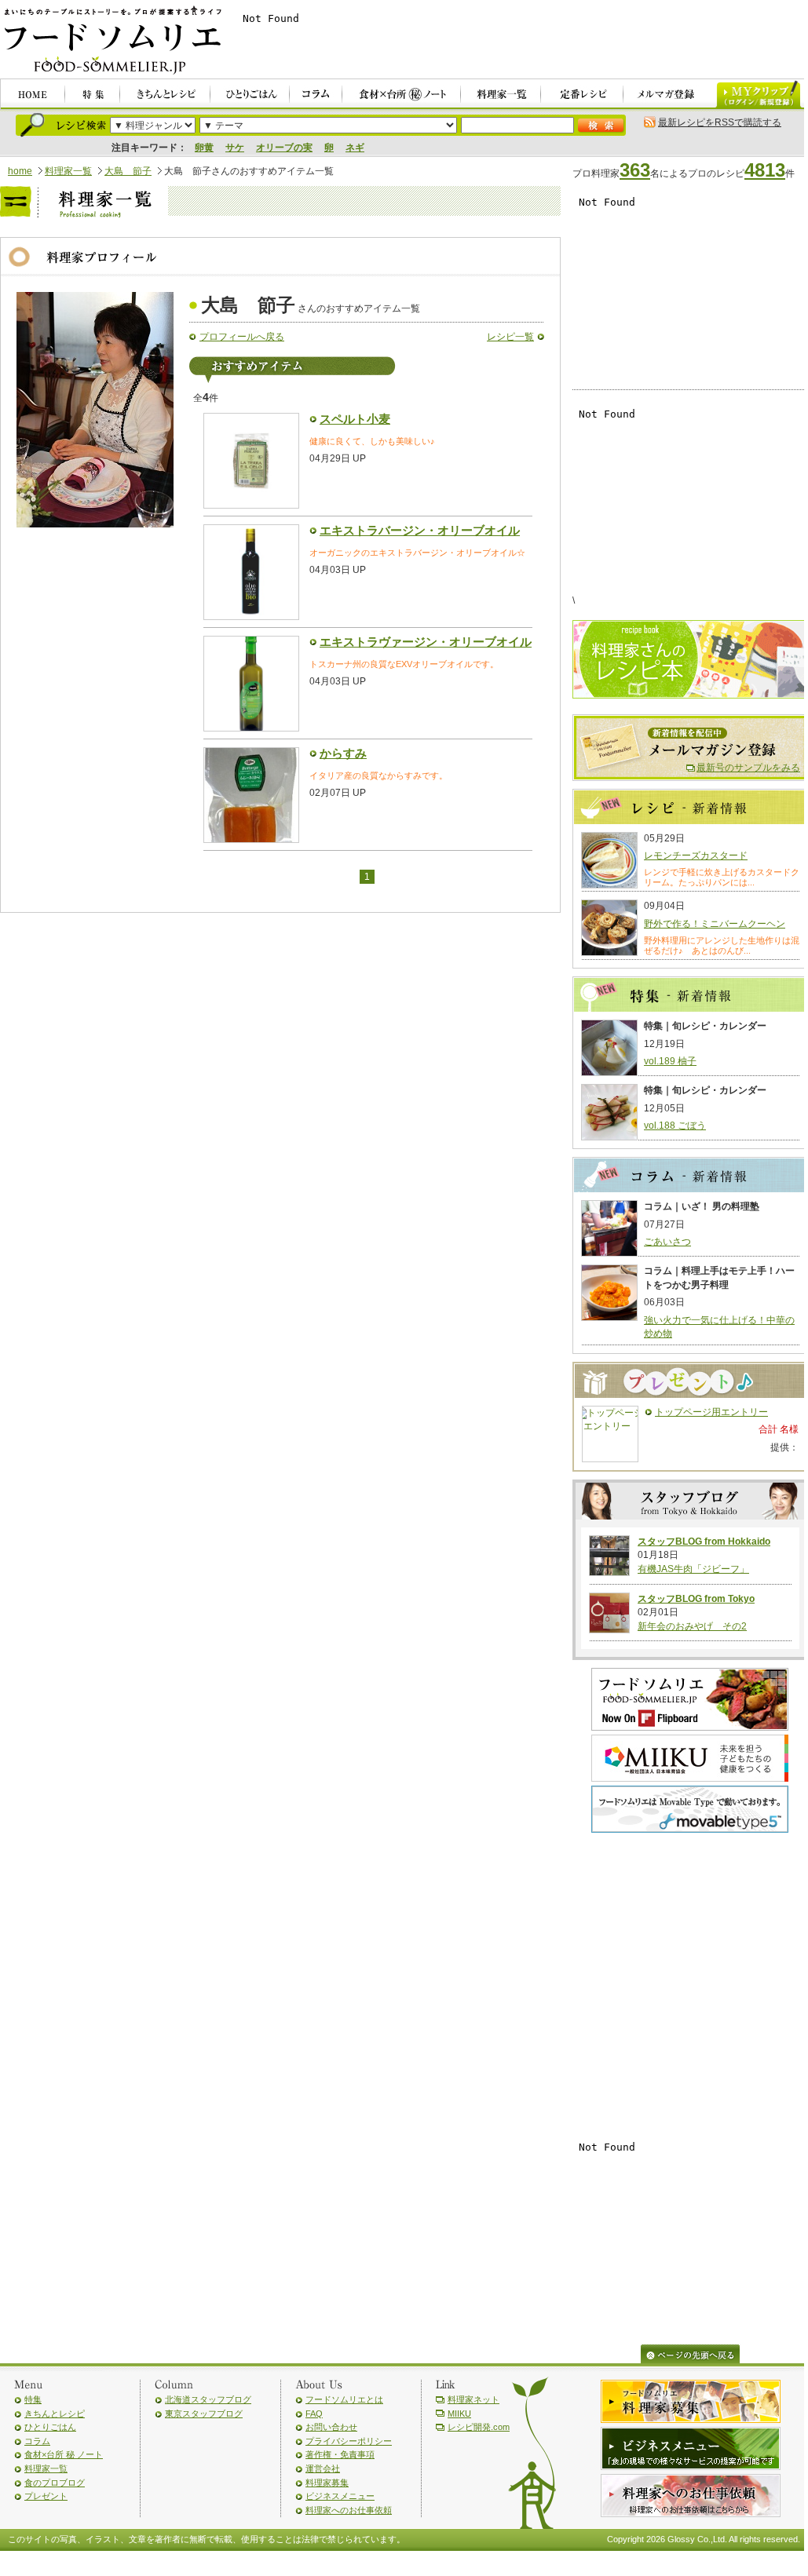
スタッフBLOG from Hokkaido (704, 1542)
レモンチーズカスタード (696, 856)
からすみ (343, 753)
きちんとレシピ (55, 2414)
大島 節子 (128, 171)
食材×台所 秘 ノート (64, 2454)
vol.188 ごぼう (675, 1126)
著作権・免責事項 (340, 2454)
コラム (37, 2441)
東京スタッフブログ (204, 2414)
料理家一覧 (68, 171)
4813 (765, 170)
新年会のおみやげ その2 (692, 1626)
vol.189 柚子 (670, 1061)
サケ (235, 148)
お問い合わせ (331, 2427)
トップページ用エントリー (711, 1412)
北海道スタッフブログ (208, 2399)
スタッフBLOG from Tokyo (696, 1599)
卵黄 (204, 148)
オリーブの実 (284, 148)
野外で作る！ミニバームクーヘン (715, 924)
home (20, 171)
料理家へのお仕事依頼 (349, 2510)
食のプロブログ (55, 2483)
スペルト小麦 (355, 419)
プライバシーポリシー (349, 2441)
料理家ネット (473, 2399)
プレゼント (46, 2496)
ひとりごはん (50, 2427)
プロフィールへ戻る (242, 337)
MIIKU (459, 2414)
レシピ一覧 (510, 337)
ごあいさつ (667, 1242)
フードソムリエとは (344, 2399)
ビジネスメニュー (340, 2496)
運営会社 (323, 2468)
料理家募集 (327, 2483)
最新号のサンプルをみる (748, 768)
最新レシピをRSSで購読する (720, 122)
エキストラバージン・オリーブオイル (420, 531)
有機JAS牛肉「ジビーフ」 (693, 1569)
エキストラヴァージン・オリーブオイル (426, 642)
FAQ (314, 2414)
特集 (33, 2399)
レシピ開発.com (479, 2427)
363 (635, 170)
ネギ (355, 148)
